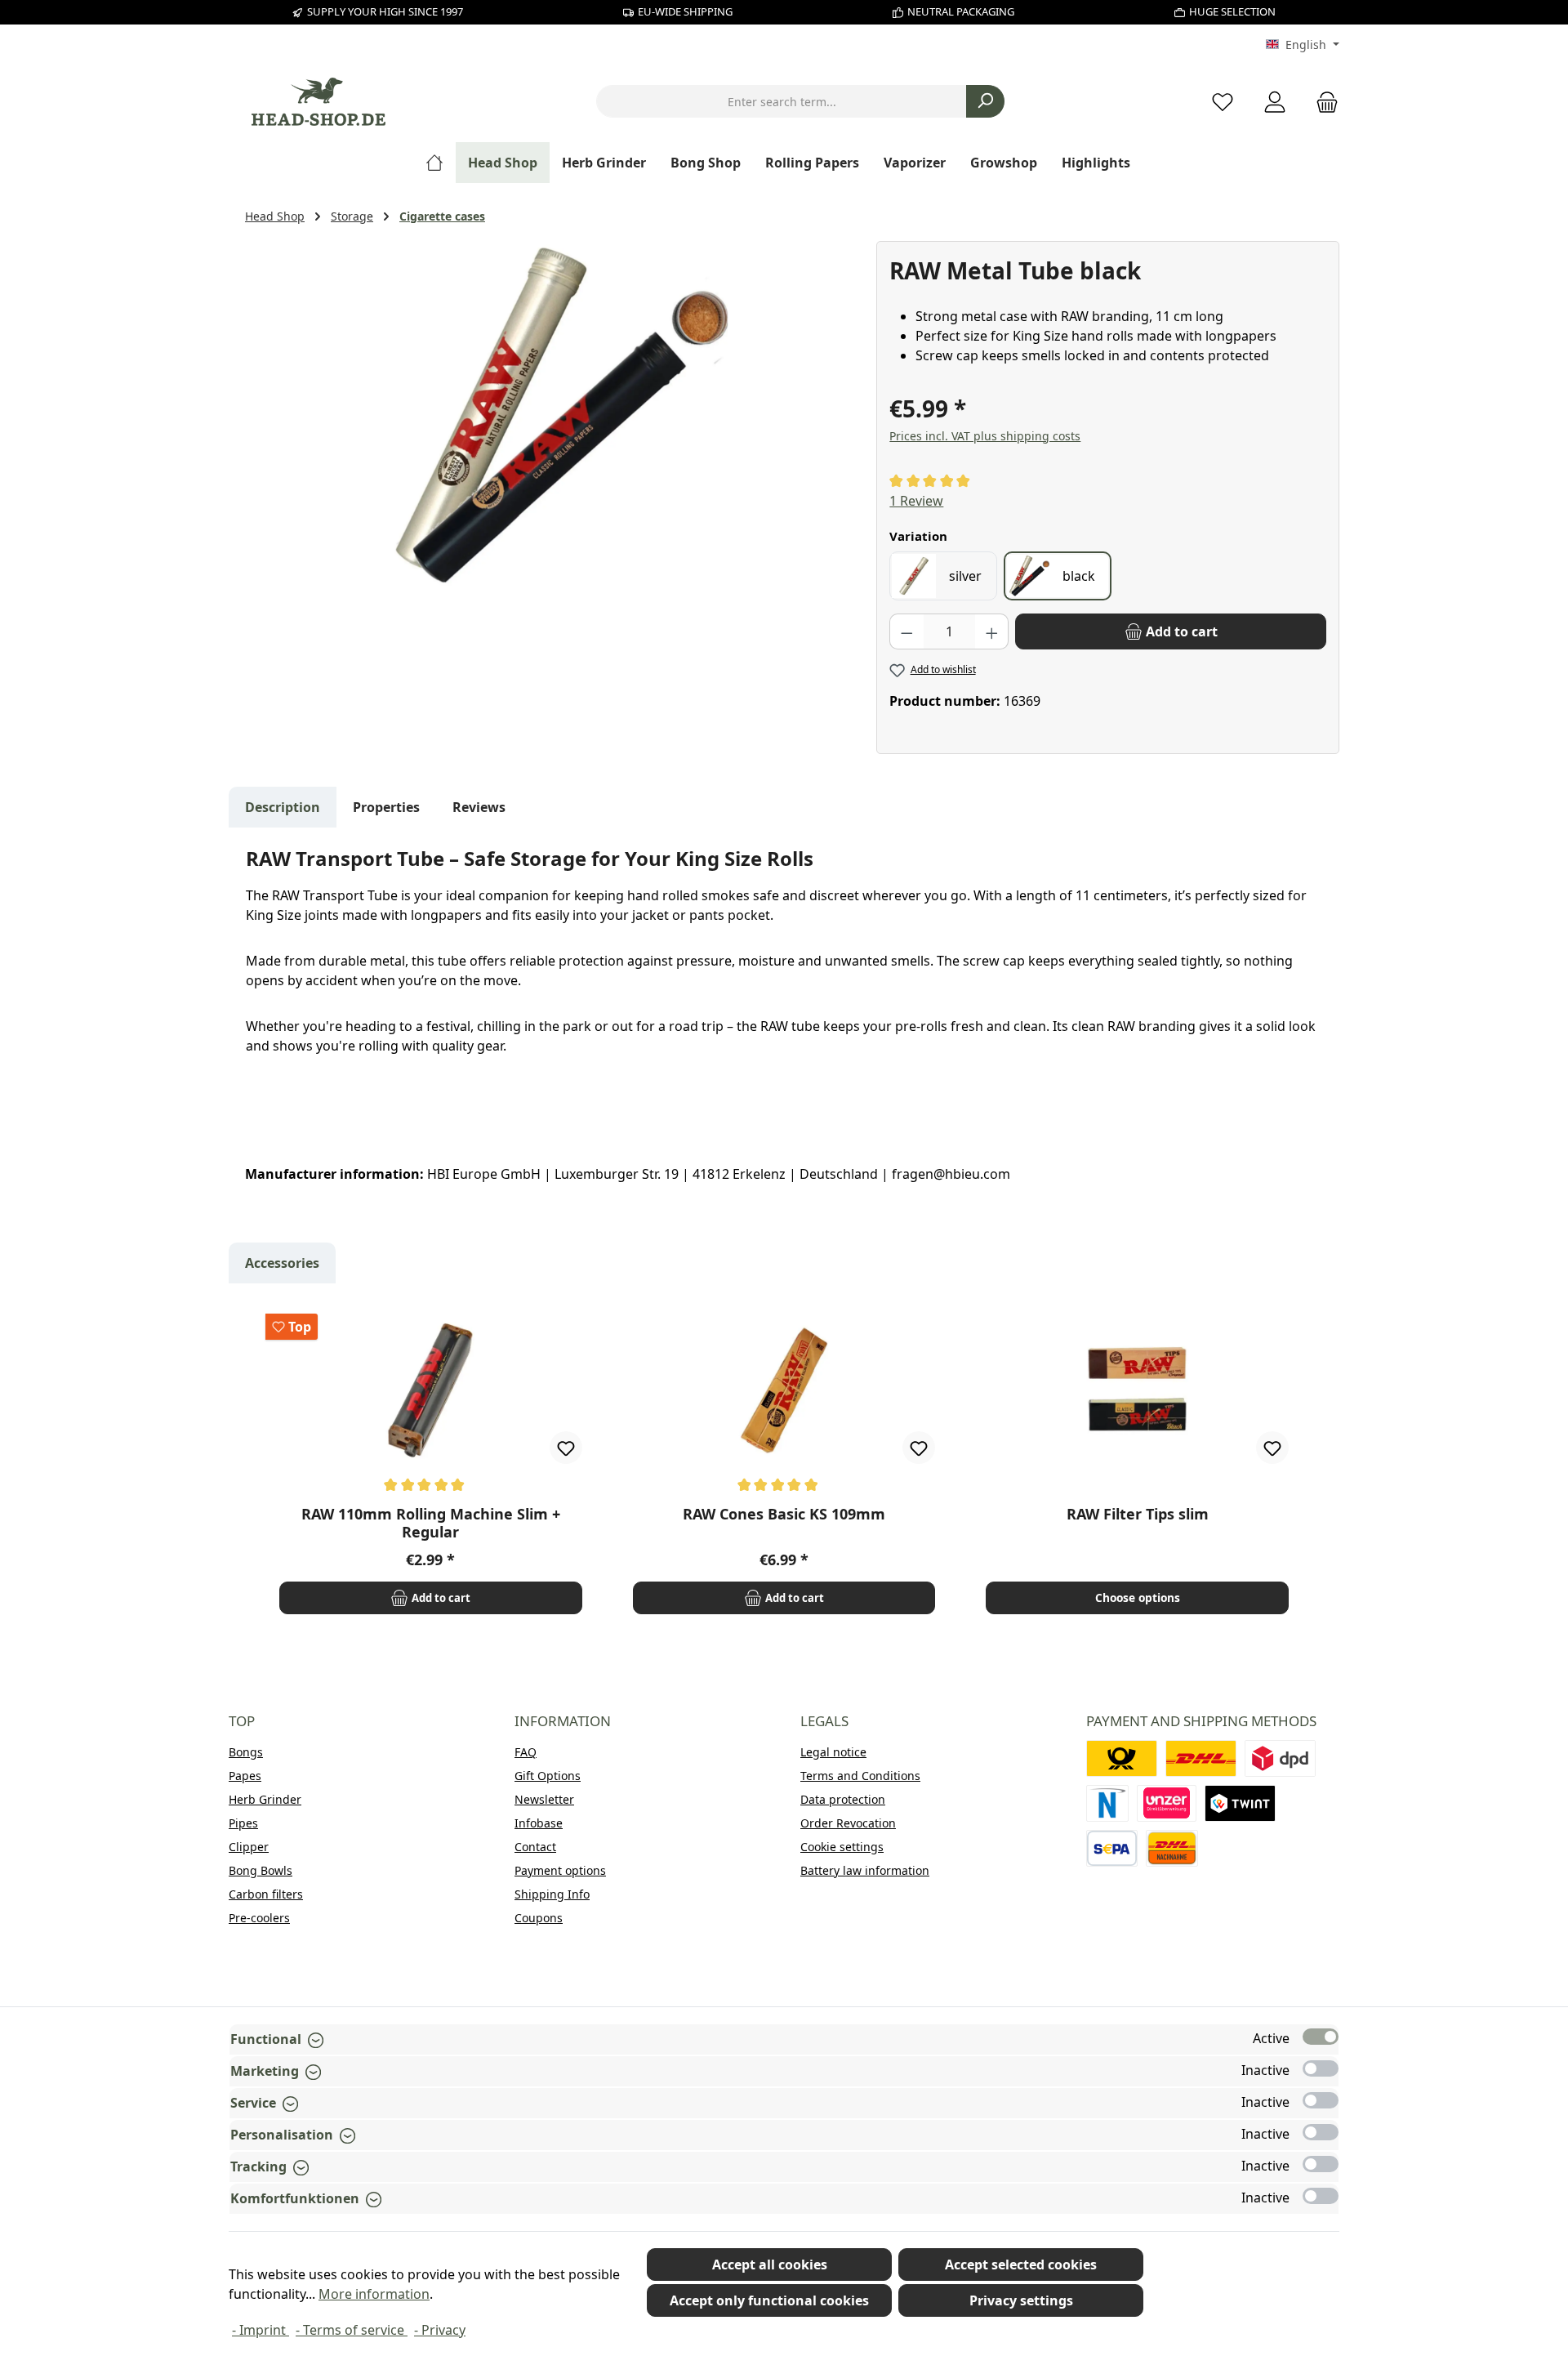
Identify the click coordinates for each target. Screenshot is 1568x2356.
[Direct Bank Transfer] (1167, 1803)
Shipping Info (552, 1894)
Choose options (1138, 1597)
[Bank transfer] (1112, 1848)
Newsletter (544, 1799)
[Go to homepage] (318, 102)
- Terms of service (352, 2330)
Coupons (539, 1918)
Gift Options (548, 1776)
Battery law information (865, 1870)
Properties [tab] (386, 807)
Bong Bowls (261, 1870)
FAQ (526, 1752)
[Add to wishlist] (566, 1448)
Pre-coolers (259, 1918)
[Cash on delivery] (1172, 1848)
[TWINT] (1240, 1803)
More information (374, 2294)
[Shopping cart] (1322, 102)
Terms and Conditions (860, 1776)
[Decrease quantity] (906, 631)
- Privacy (440, 2330)
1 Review (916, 501)
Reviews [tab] (479, 807)
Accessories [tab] (282, 1263)
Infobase (539, 1823)
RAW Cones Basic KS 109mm (784, 1514)
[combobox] (782, 101)
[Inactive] (1321, 2068)
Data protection (843, 1799)
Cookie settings (842, 1847)
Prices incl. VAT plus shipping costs (985, 436)
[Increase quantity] (992, 631)
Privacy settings (1021, 2300)
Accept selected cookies (1021, 2265)
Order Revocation (848, 1823)
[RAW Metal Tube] (552, 417)
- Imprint (261, 2330)
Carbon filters (266, 1894)
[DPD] (1280, 1758)
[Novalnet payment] (1107, 1803)
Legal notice (833, 1752)
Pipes (243, 1823)
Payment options (560, 1870)
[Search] (985, 101)
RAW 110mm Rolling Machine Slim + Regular (431, 1523)
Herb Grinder (265, 1799)
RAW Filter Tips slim (1138, 1514)
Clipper (249, 1847)
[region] (552, 417)
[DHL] (1201, 1758)
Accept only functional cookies (769, 2300)
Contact (535, 1847)
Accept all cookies (770, 2265)
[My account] (1275, 102)
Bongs (246, 1752)
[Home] (441, 163)
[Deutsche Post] (1122, 1758)
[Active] (1321, 2037)
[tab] (283, 807)
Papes (245, 1776)
